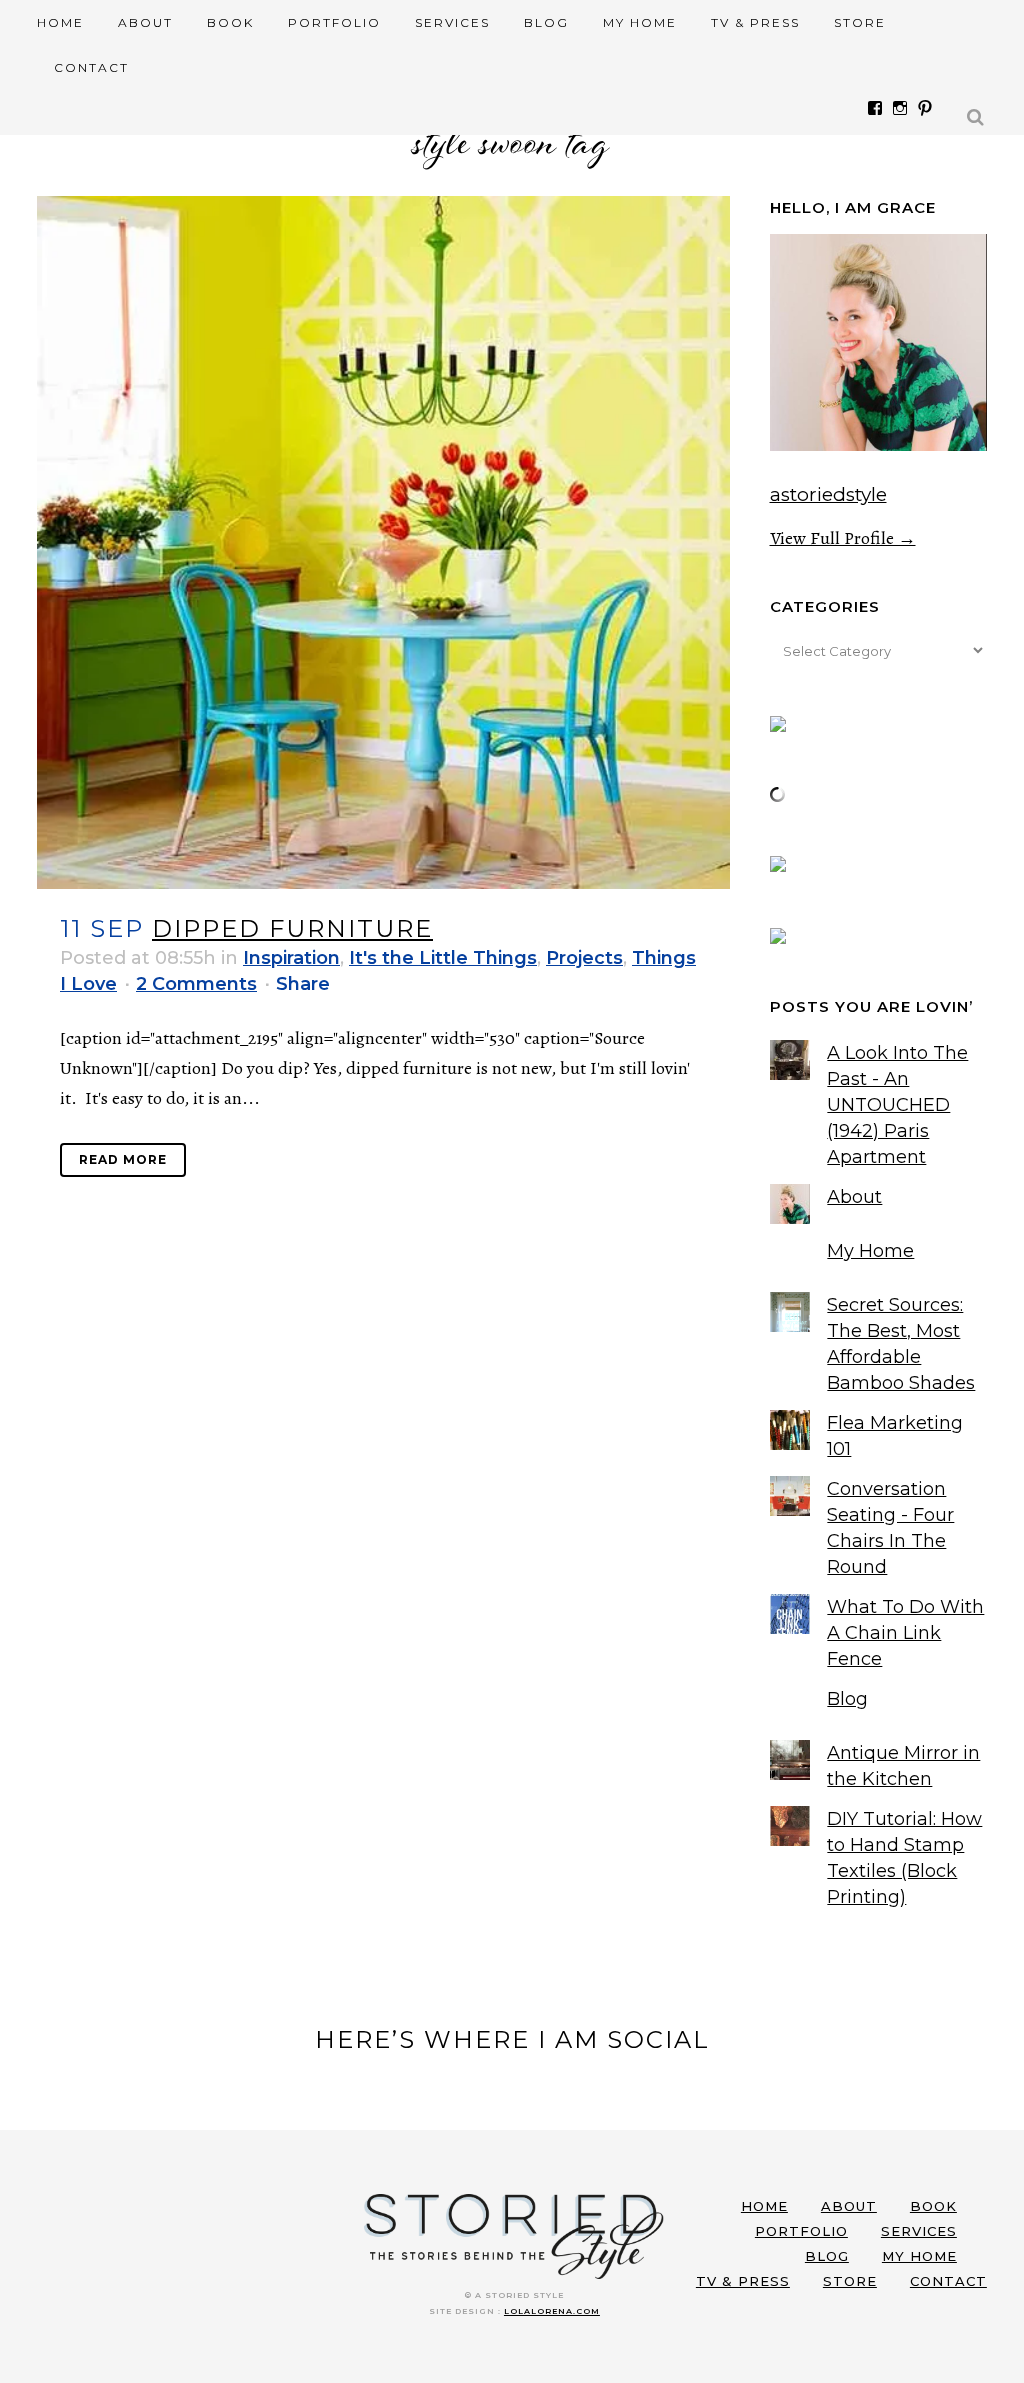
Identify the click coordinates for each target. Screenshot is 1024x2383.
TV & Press (743, 2281)
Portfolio (801, 2231)
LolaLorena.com (552, 2311)
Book (933, 2206)
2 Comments (196, 984)
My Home (870, 1251)
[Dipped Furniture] (383, 542)
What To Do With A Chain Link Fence (905, 1633)
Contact (948, 2281)
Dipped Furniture (292, 928)
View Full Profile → (843, 538)
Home (764, 2206)
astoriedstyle (828, 494)
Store (850, 2281)
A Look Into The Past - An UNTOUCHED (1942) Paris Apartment (897, 1105)
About (854, 1197)
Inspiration (291, 958)
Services (919, 2231)
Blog (847, 1699)
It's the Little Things (443, 958)
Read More (123, 1159)
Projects (584, 958)
